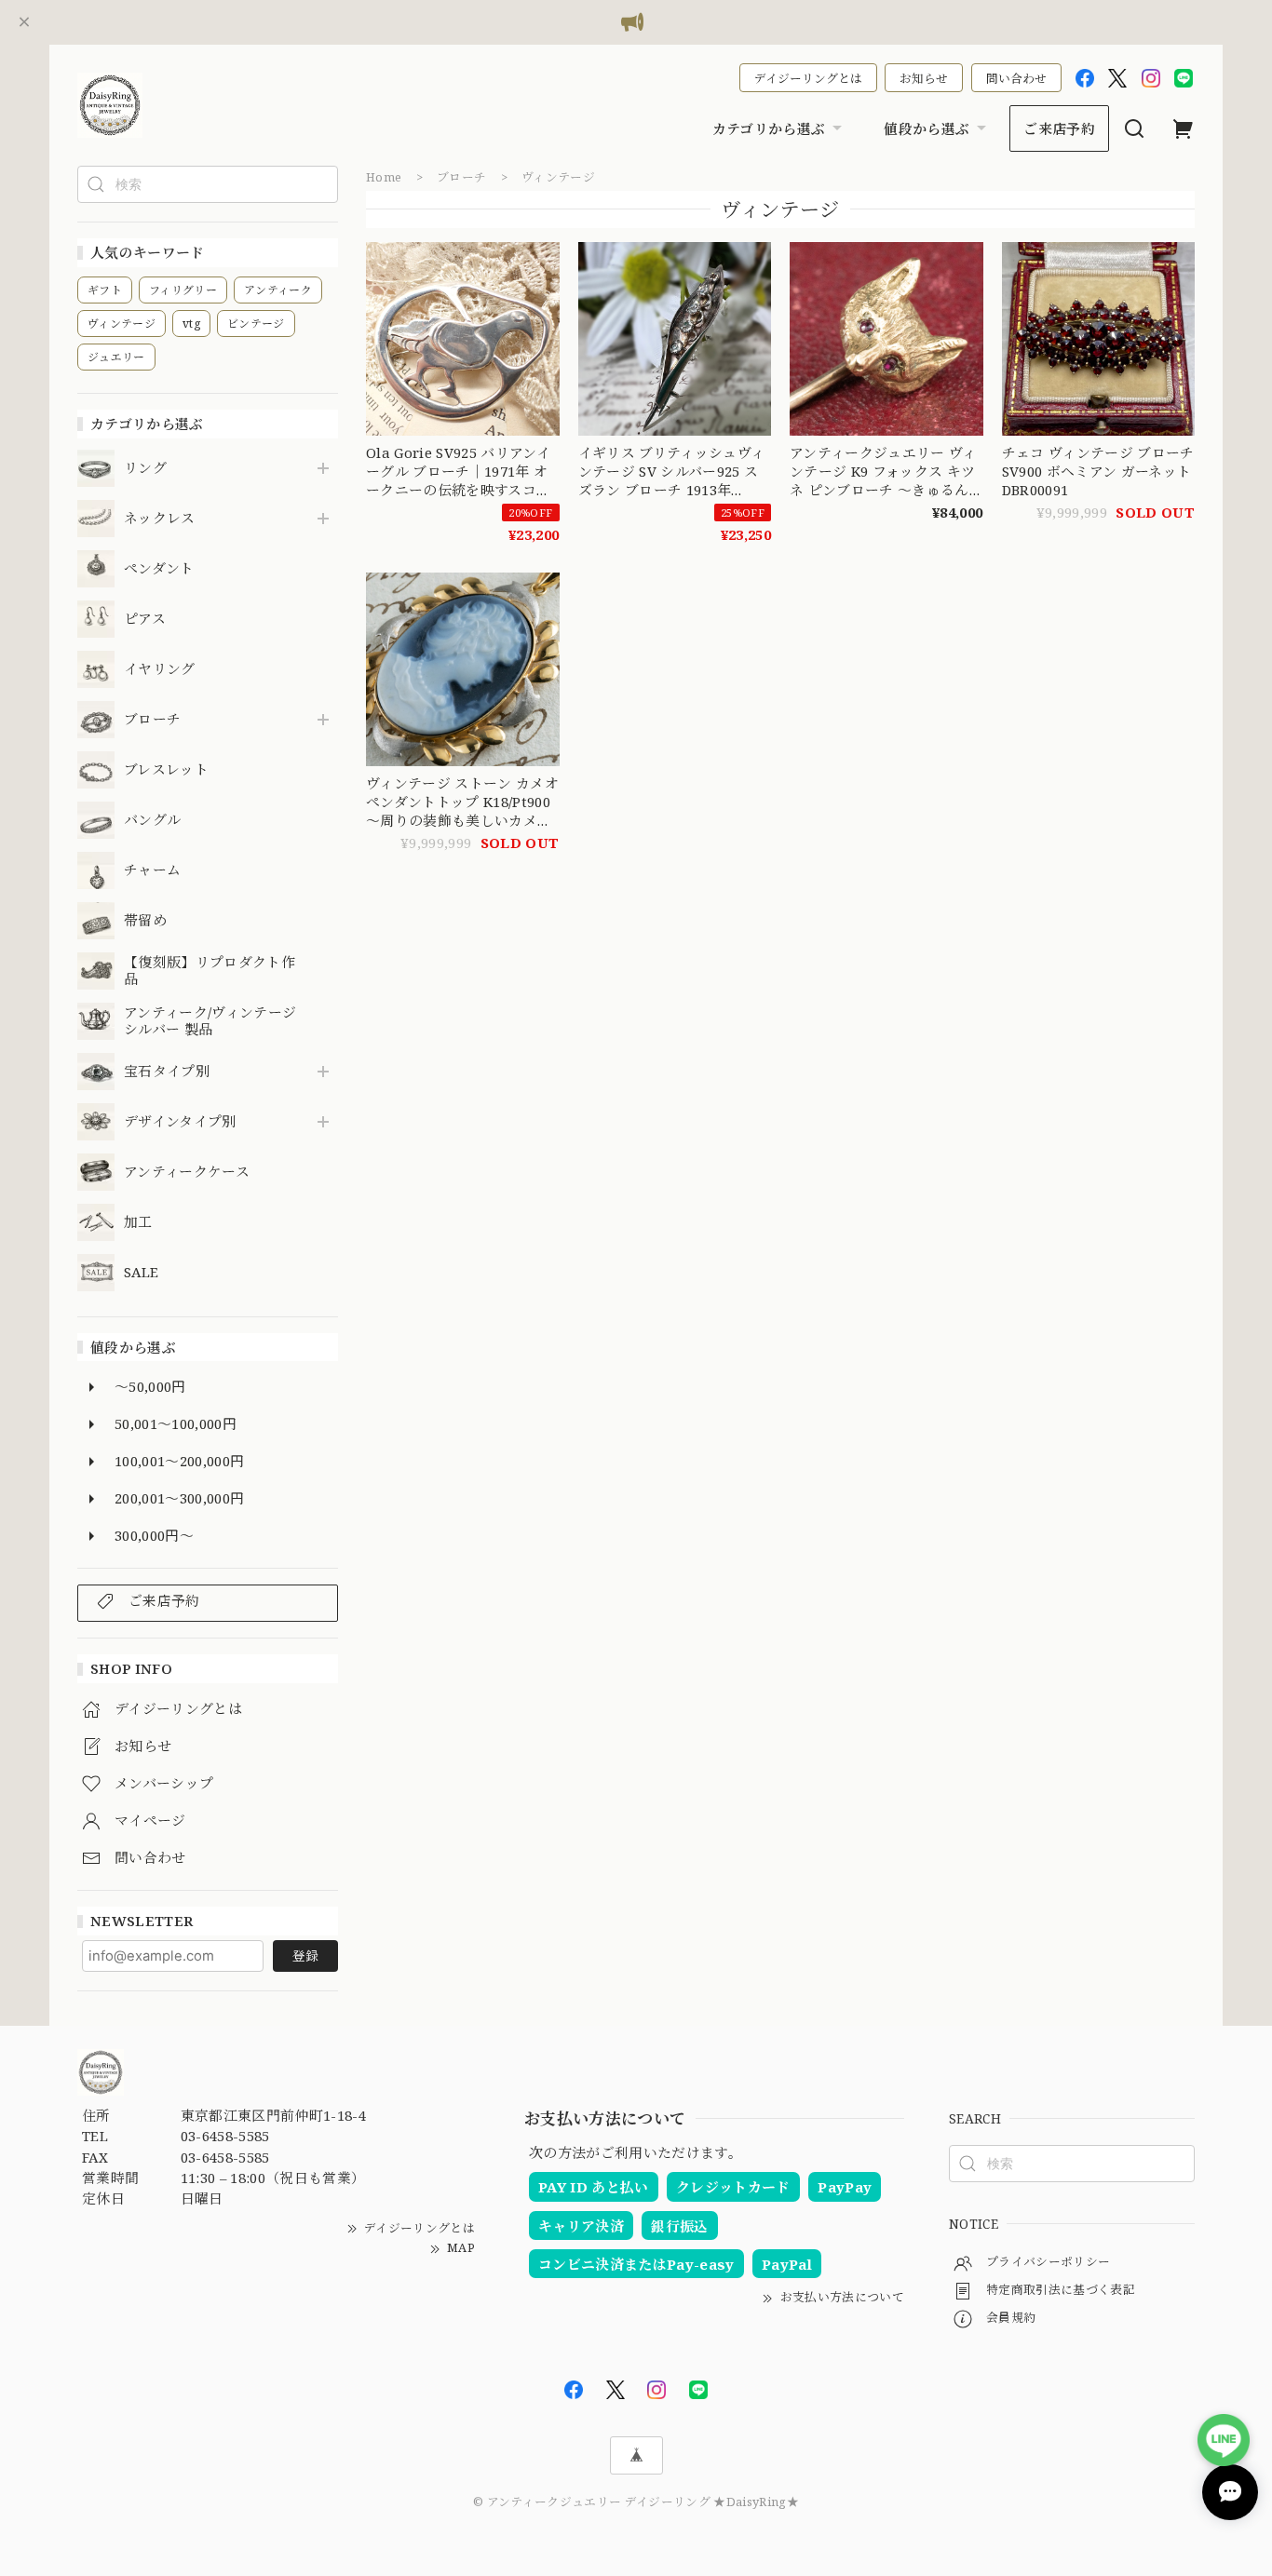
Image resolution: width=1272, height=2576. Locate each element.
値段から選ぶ (927, 128)
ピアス (145, 619)
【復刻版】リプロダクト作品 (210, 971)
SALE (141, 1273)
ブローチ (152, 720)
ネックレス (160, 519)
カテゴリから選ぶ (769, 128)
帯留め (145, 921)
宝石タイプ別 (174, 1072)
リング (145, 468)
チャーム (152, 870)
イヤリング (160, 669)
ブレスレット (166, 770)
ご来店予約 (1059, 128)
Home (384, 177)
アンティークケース (187, 1172)
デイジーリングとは (808, 78)
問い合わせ (1016, 78)
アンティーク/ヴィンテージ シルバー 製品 (210, 1021)
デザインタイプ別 (180, 1122)
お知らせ (924, 78)
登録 (305, 1956)
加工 (138, 1222)
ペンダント (159, 569)
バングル (152, 820)
